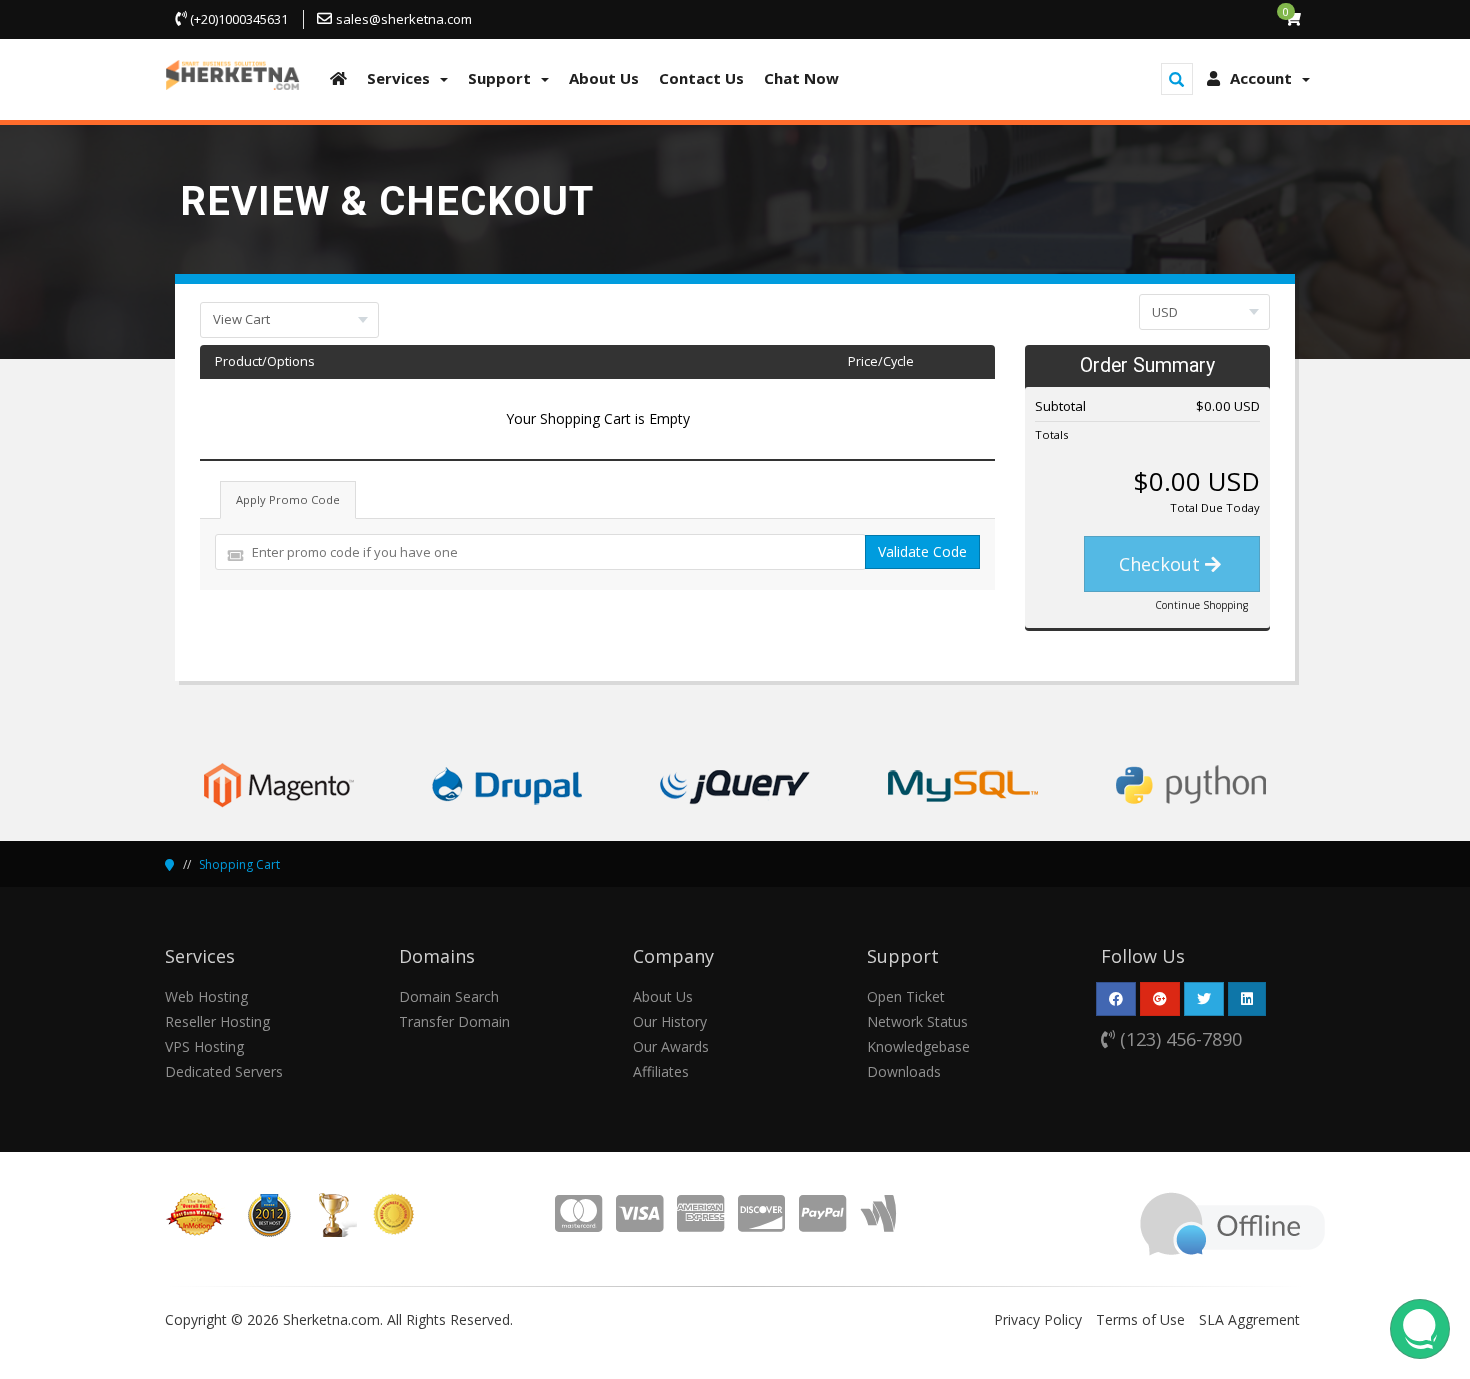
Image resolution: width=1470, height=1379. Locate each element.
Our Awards (671, 1046)
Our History (670, 1021)
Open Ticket (906, 996)
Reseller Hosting (217, 1021)
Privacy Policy (1038, 1319)
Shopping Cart (239, 864)
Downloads (904, 1071)
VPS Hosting (204, 1046)
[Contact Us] (1232, 1221)
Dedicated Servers (224, 1071)
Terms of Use (1140, 1319)
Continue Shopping (1201, 605)
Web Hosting (206, 996)
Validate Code (922, 551)
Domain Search (449, 996)
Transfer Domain (454, 1021)
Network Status (917, 1021)
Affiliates (661, 1071)
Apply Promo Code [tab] (288, 499)
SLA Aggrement (1249, 1319)
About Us (663, 996)
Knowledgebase (918, 1046)
